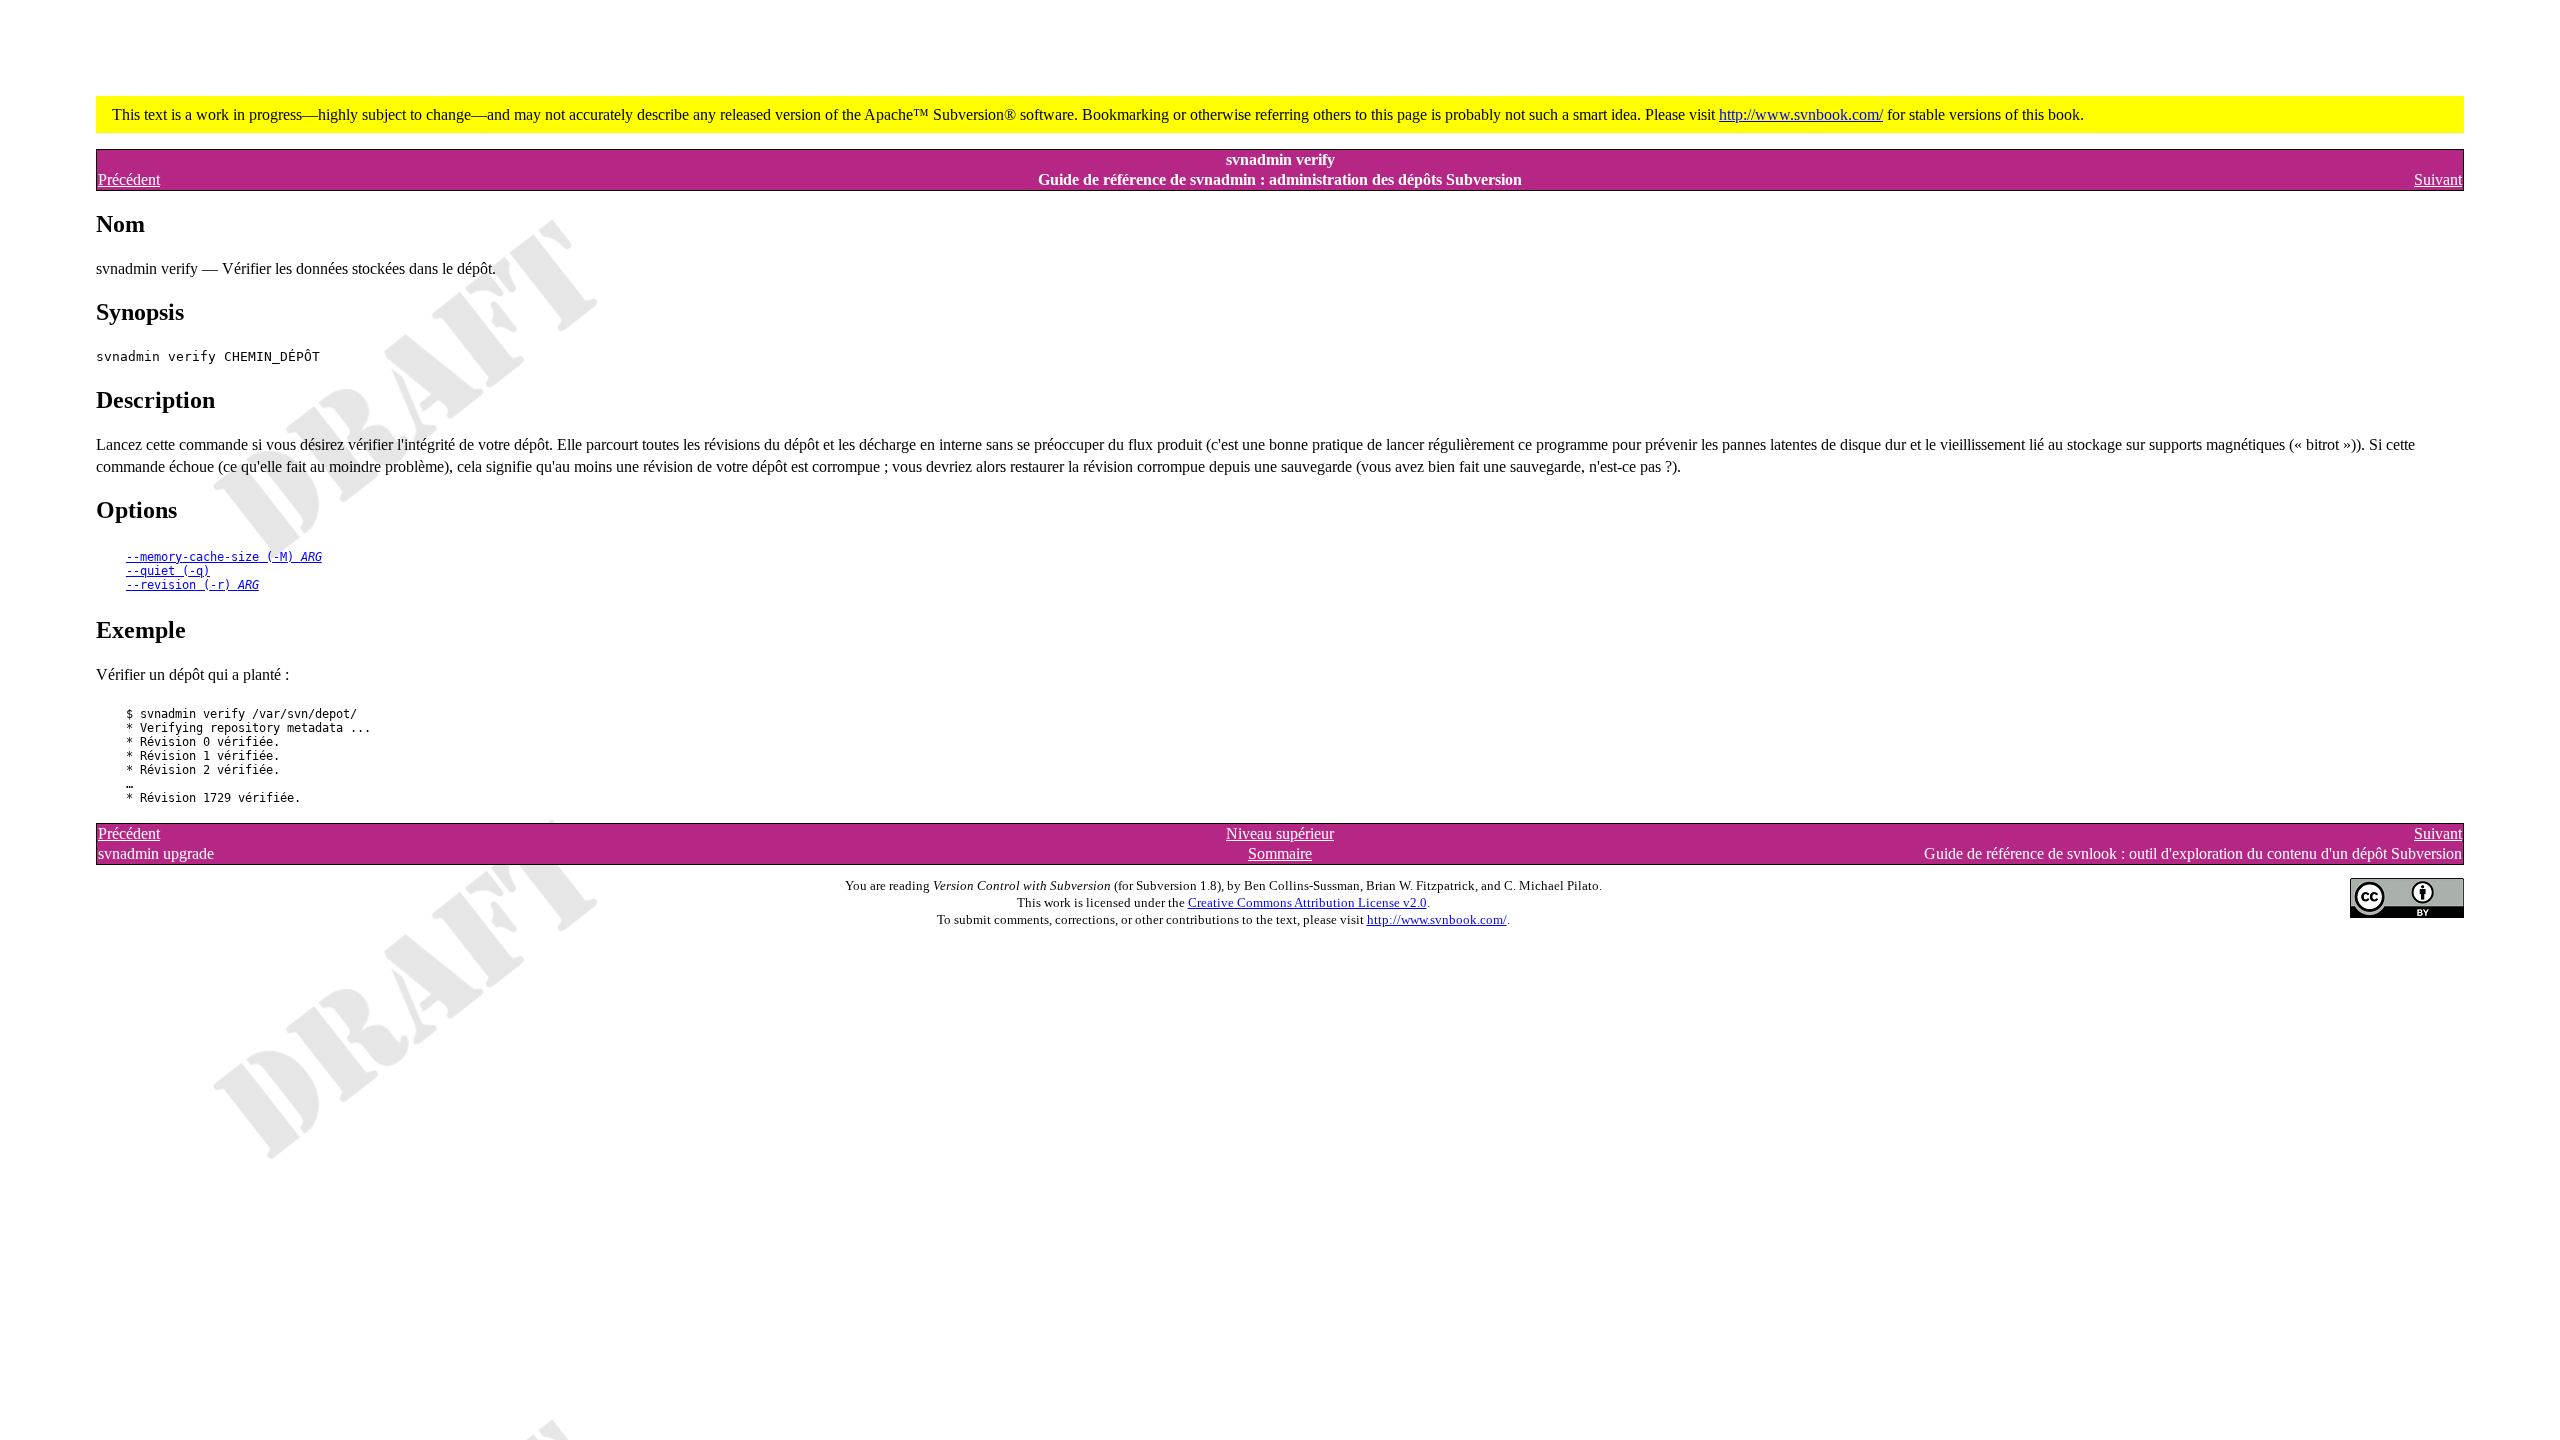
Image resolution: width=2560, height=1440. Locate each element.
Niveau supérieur (1280, 833)
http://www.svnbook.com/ (1801, 114)
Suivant (2438, 179)
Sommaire (1280, 853)
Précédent (129, 179)
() (224, 557)
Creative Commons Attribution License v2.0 (1307, 903)
